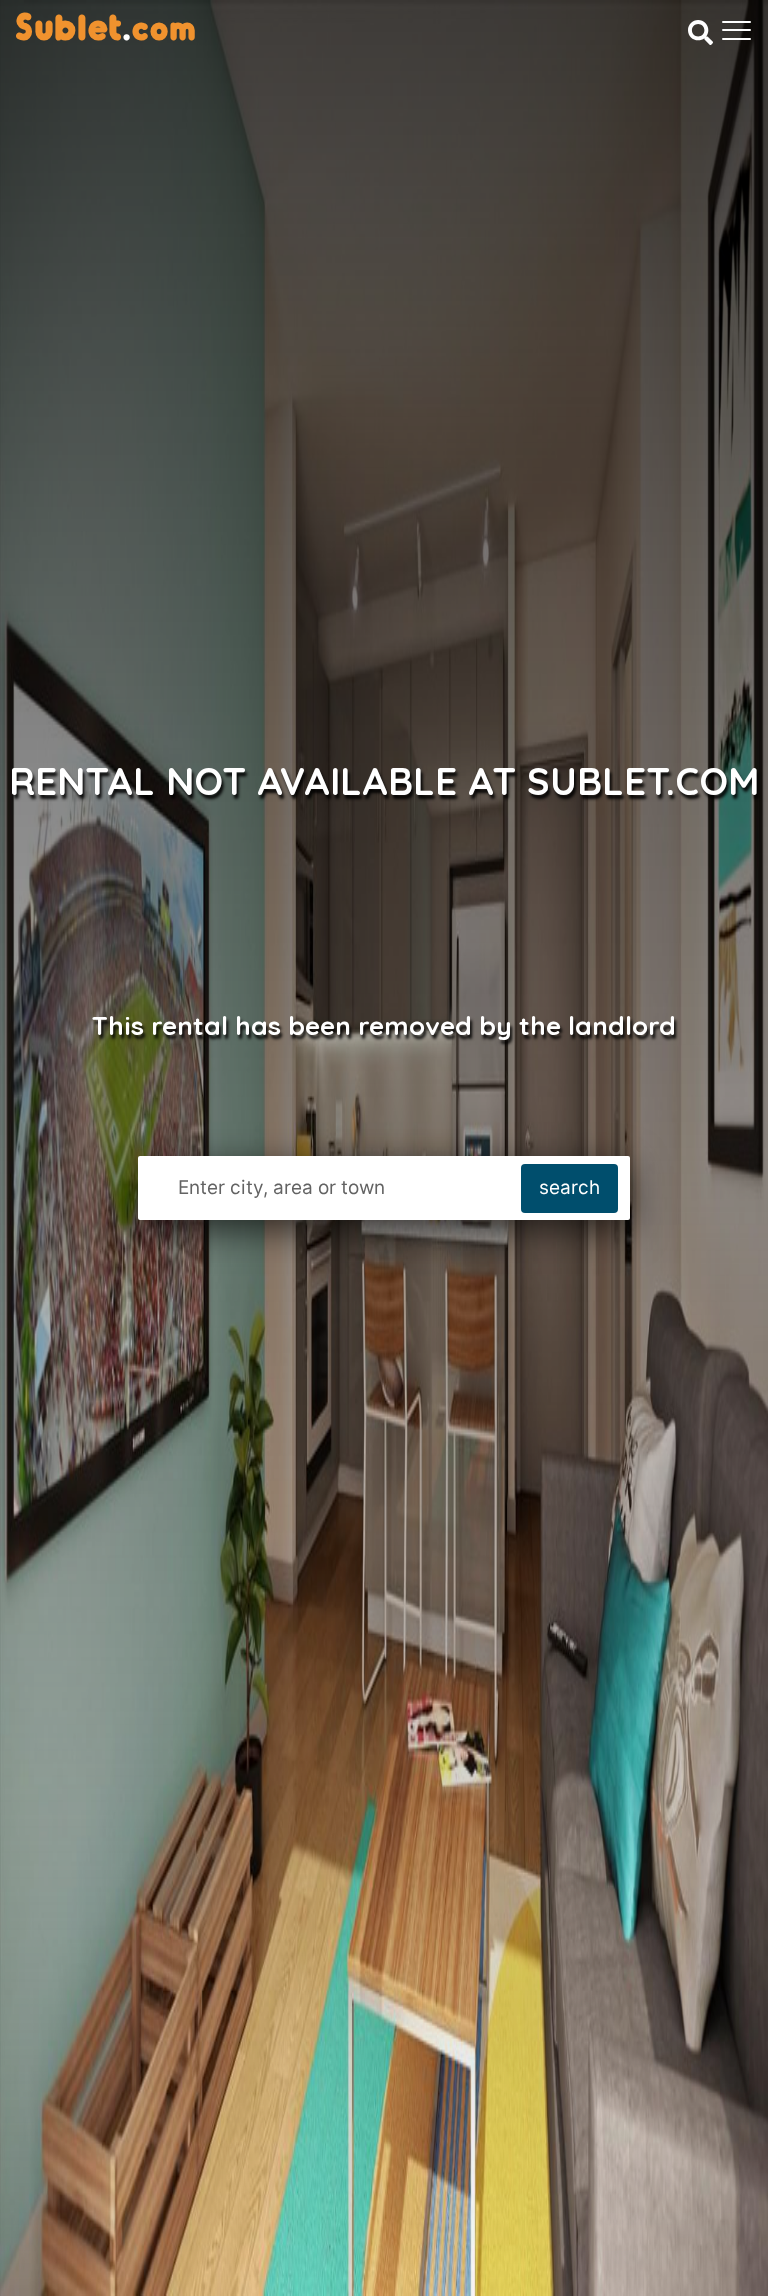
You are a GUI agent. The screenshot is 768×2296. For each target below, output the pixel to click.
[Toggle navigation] (736, 30)
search (569, 1187)
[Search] (700, 32)
